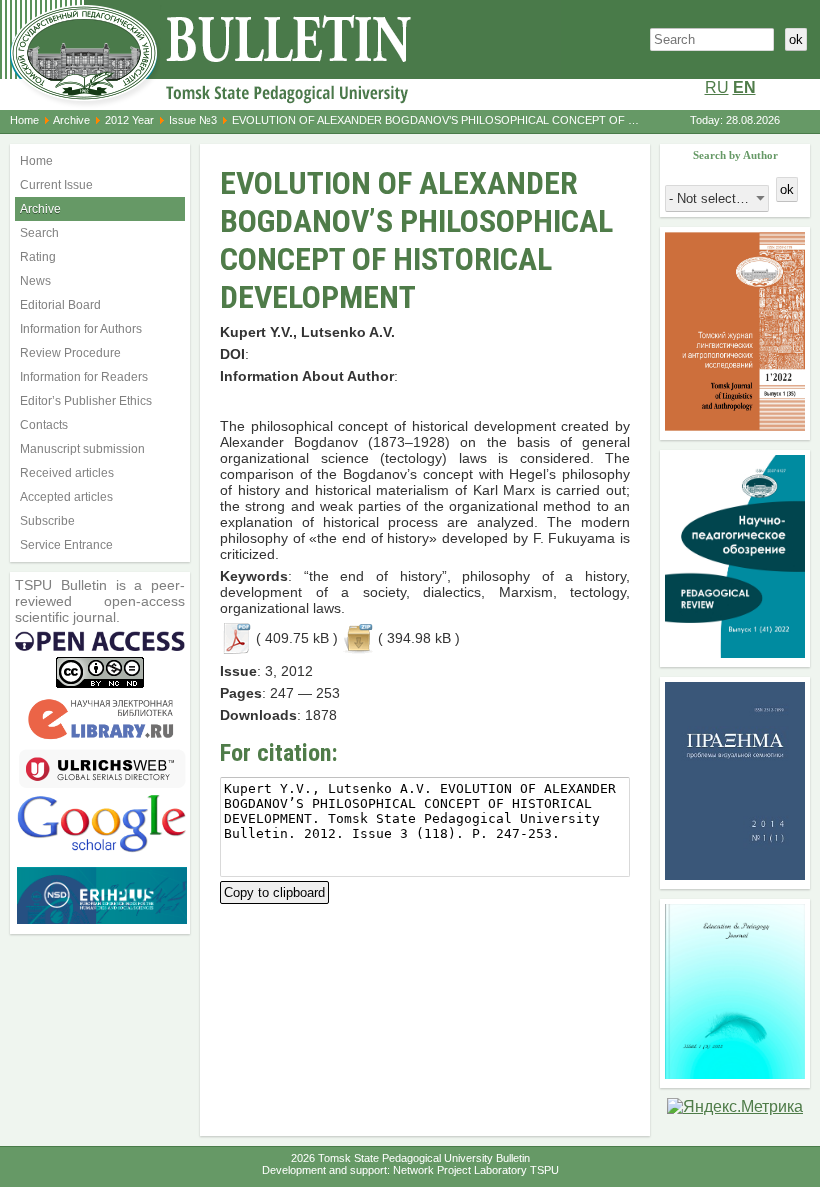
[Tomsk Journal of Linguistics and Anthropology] (735, 425)
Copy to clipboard (274, 890)
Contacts (44, 425)
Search (39, 233)
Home (24, 120)
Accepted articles (66, 497)
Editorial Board (60, 305)
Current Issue (56, 185)
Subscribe (47, 521)
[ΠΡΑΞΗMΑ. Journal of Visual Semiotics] (735, 874)
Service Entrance (66, 545)
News (35, 281)
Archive (71, 120)
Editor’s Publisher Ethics (86, 401)
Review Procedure (70, 353)
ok (796, 39)
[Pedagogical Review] (735, 652)
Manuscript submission (82, 449)
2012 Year (129, 120)
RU (717, 87)
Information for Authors (81, 329)
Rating (38, 257)
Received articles (67, 473)
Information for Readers (84, 377)
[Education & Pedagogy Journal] (735, 1073)
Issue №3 (193, 120)
